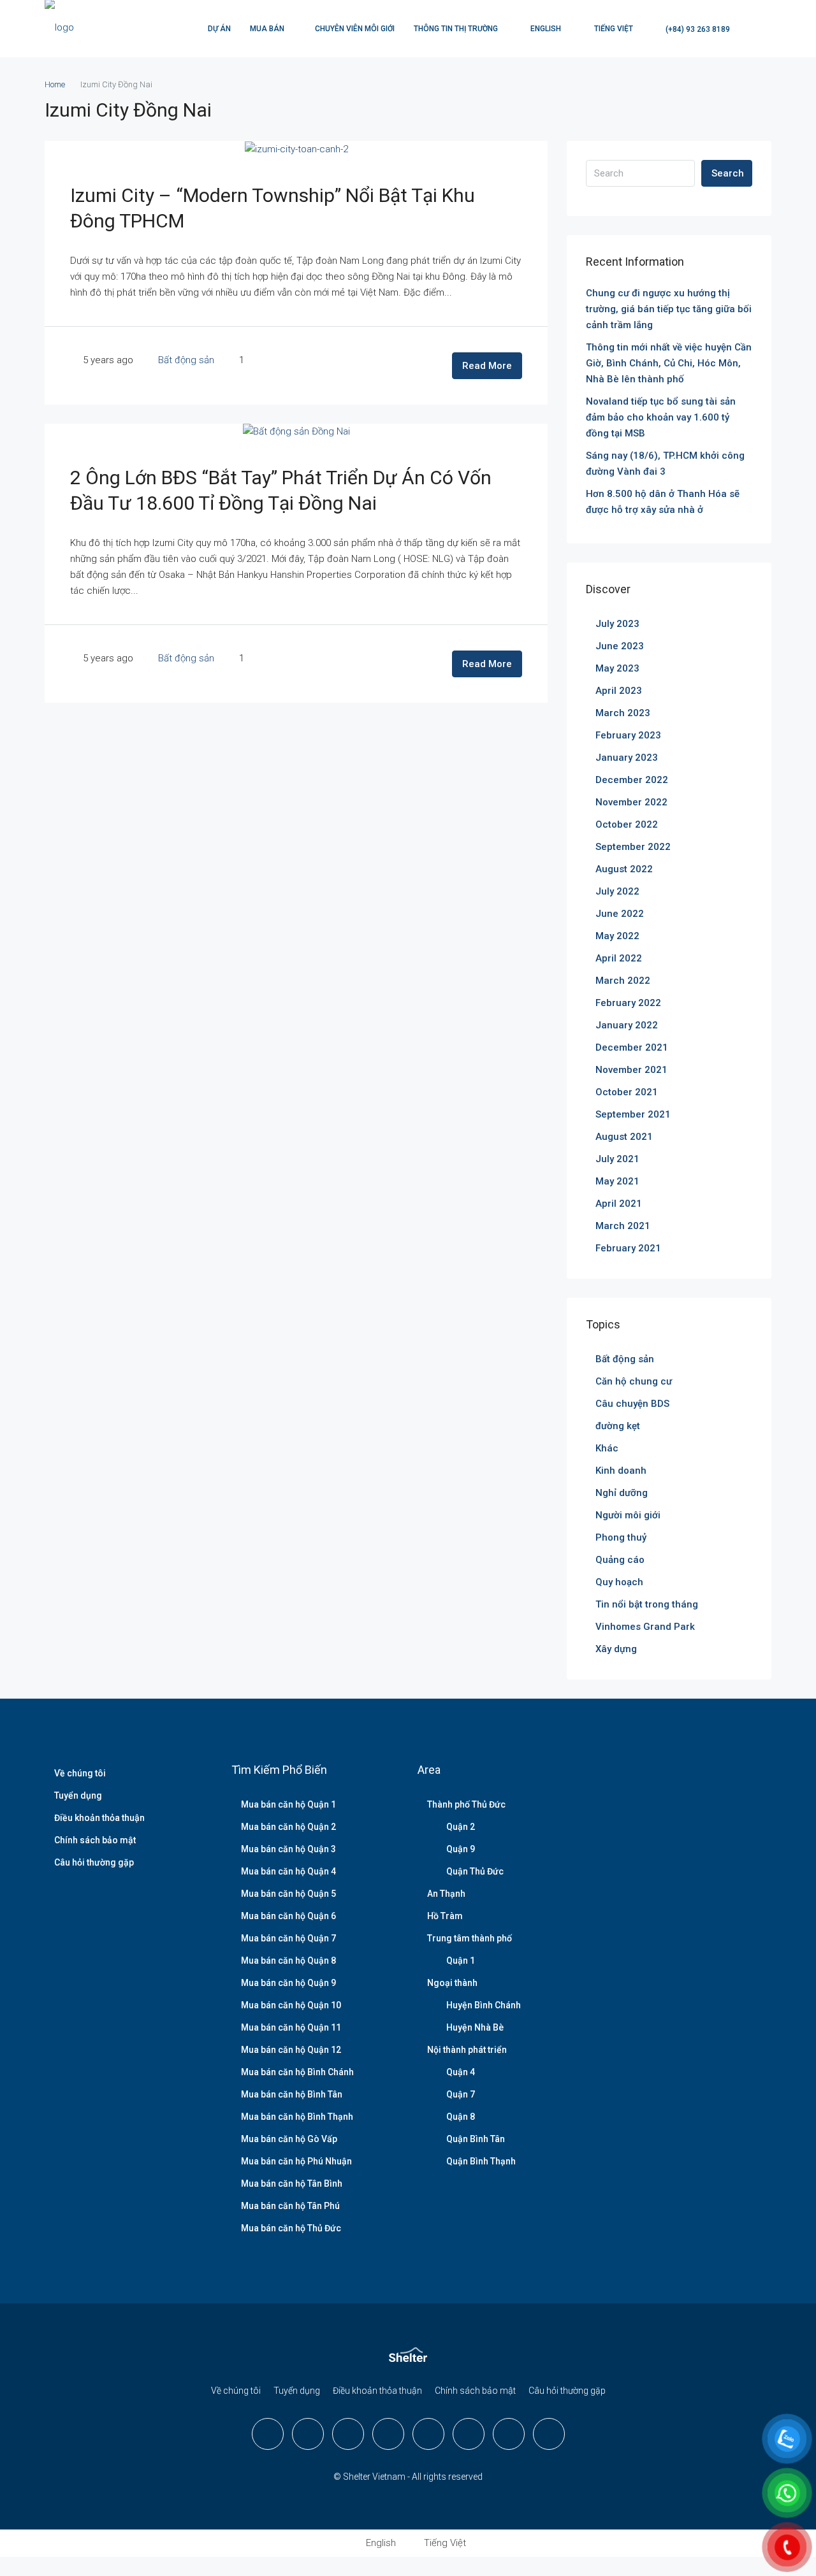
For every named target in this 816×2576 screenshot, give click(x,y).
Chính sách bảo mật (95, 1840)
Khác (607, 1448)
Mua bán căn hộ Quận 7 (288, 1938)
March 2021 (623, 1226)
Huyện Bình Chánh (484, 2005)
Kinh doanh (621, 1471)
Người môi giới (628, 1515)
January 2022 (627, 1025)
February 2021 (628, 1248)
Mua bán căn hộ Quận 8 (288, 1961)
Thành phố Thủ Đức (466, 1804)
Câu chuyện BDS (632, 1404)
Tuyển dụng (78, 1795)
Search (728, 173)
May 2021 (617, 1181)
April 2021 (619, 1204)
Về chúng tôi (80, 1773)
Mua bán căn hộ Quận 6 (288, 1916)
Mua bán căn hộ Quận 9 (288, 1983)
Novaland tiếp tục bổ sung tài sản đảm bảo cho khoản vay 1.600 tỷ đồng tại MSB (661, 417)
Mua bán (267, 29)
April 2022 (619, 958)
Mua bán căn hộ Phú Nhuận (296, 2161)
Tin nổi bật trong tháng (647, 1604)
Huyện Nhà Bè (475, 2027)
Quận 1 (461, 1961)
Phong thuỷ (621, 1537)
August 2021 (624, 1137)
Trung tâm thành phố (470, 1938)
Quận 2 (461, 1827)
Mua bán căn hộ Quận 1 (288, 1804)
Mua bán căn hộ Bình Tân (292, 2094)
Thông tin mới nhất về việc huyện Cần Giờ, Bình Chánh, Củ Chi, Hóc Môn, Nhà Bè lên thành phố (669, 363)
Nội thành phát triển (467, 2050)
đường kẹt (618, 1426)
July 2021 (617, 1159)
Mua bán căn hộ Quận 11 (291, 2027)
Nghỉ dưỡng (622, 1493)
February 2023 (628, 735)
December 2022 (632, 780)
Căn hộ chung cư (634, 1381)
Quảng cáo (620, 1560)
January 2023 (627, 758)
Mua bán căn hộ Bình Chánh (297, 2072)
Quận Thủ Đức (475, 1871)
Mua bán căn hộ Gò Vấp (289, 2139)
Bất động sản (186, 360)
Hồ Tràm (445, 1916)
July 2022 (617, 891)
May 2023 (617, 668)
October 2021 (627, 1092)
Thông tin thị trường (456, 29)
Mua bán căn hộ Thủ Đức (291, 2228)
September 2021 (633, 1114)
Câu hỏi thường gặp (94, 1862)
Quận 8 (461, 2117)
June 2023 (620, 646)
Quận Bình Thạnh (481, 2161)
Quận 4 (461, 2072)
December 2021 (632, 1047)
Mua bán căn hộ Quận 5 (288, 1894)
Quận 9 (461, 1849)
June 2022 (620, 914)
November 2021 (631, 1070)
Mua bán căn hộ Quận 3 (288, 1849)
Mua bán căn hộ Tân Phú (290, 2206)
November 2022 (631, 802)
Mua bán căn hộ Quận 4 (288, 1871)
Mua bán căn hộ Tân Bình (292, 2184)
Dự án (219, 29)
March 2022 (623, 981)
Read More (487, 366)
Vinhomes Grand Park (645, 1627)
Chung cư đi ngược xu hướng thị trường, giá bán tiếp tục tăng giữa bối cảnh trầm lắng (669, 309)
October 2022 (627, 824)
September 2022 (633, 847)
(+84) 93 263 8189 (697, 29)
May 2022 (617, 936)
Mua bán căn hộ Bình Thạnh (297, 2117)
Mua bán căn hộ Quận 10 (291, 2005)
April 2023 (619, 691)
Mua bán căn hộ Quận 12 (291, 2050)
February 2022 (628, 1003)
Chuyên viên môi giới (355, 29)
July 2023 (617, 624)
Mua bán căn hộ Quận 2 (288, 1827)
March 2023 (623, 713)
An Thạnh (446, 1894)
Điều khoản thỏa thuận (99, 1818)
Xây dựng (616, 1649)
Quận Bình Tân (476, 2139)
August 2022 (624, 869)
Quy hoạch (619, 1582)
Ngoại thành (452, 1983)
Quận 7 (461, 2094)
